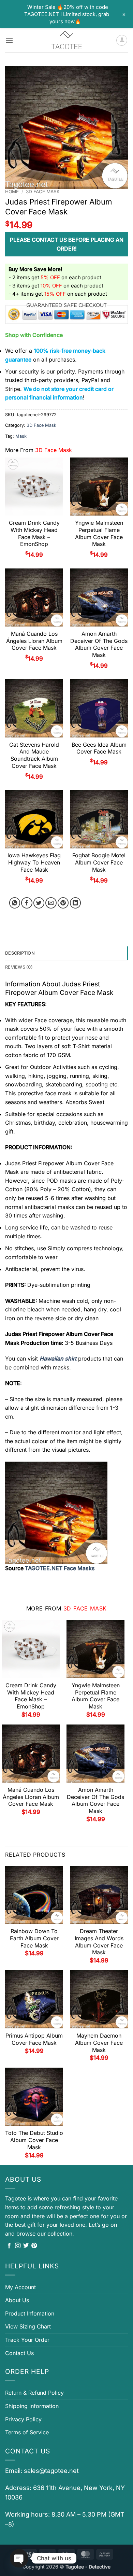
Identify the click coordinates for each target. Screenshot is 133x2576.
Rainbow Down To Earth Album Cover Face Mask (34, 1938)
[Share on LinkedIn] (76, 903)
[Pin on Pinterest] (63, 903)
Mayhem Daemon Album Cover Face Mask (99, 2043)
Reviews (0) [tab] (19, 967)
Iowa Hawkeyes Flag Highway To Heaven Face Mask (34, 862)
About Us (17, 2300)
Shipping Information (32, 2406)
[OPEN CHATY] (19, 2558)
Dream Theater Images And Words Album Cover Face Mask (99, 1942)
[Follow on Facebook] (9, 2246)
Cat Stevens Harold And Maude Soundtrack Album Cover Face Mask (34, 755)
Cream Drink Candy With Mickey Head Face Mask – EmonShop (34, 533)
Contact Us (19, 2353)
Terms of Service (27, 2432)
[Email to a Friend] (51, 903)
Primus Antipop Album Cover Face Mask (34, 2039)
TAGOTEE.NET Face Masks (60, 1568)
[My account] (122, 40)
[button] (9, 40)
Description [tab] (20, 953)
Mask (21, 436)
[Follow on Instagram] (18, 2246)
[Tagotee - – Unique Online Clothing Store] (66, 40)
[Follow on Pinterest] (34, 2246)
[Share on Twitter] (39, 903)
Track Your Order (27, 2340)
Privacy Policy (23, 2419)
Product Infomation (30, 2313)
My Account (20, 2287)
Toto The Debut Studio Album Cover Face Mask (34, 2140)
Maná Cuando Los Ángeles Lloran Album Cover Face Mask (34, 641)
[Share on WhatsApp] (15, 903)
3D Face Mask (43, 192)
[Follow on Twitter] (26, 2246)
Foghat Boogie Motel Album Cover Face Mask (99, 862)
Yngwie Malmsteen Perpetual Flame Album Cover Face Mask (99, 533)
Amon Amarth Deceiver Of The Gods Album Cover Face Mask (99, 644)
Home (12, 192)
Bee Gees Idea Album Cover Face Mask (99, 748)
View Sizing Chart (28, 2326)
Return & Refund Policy (34, 2393)
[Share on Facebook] (27, 903)
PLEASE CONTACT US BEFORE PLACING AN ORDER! (67, 244)
